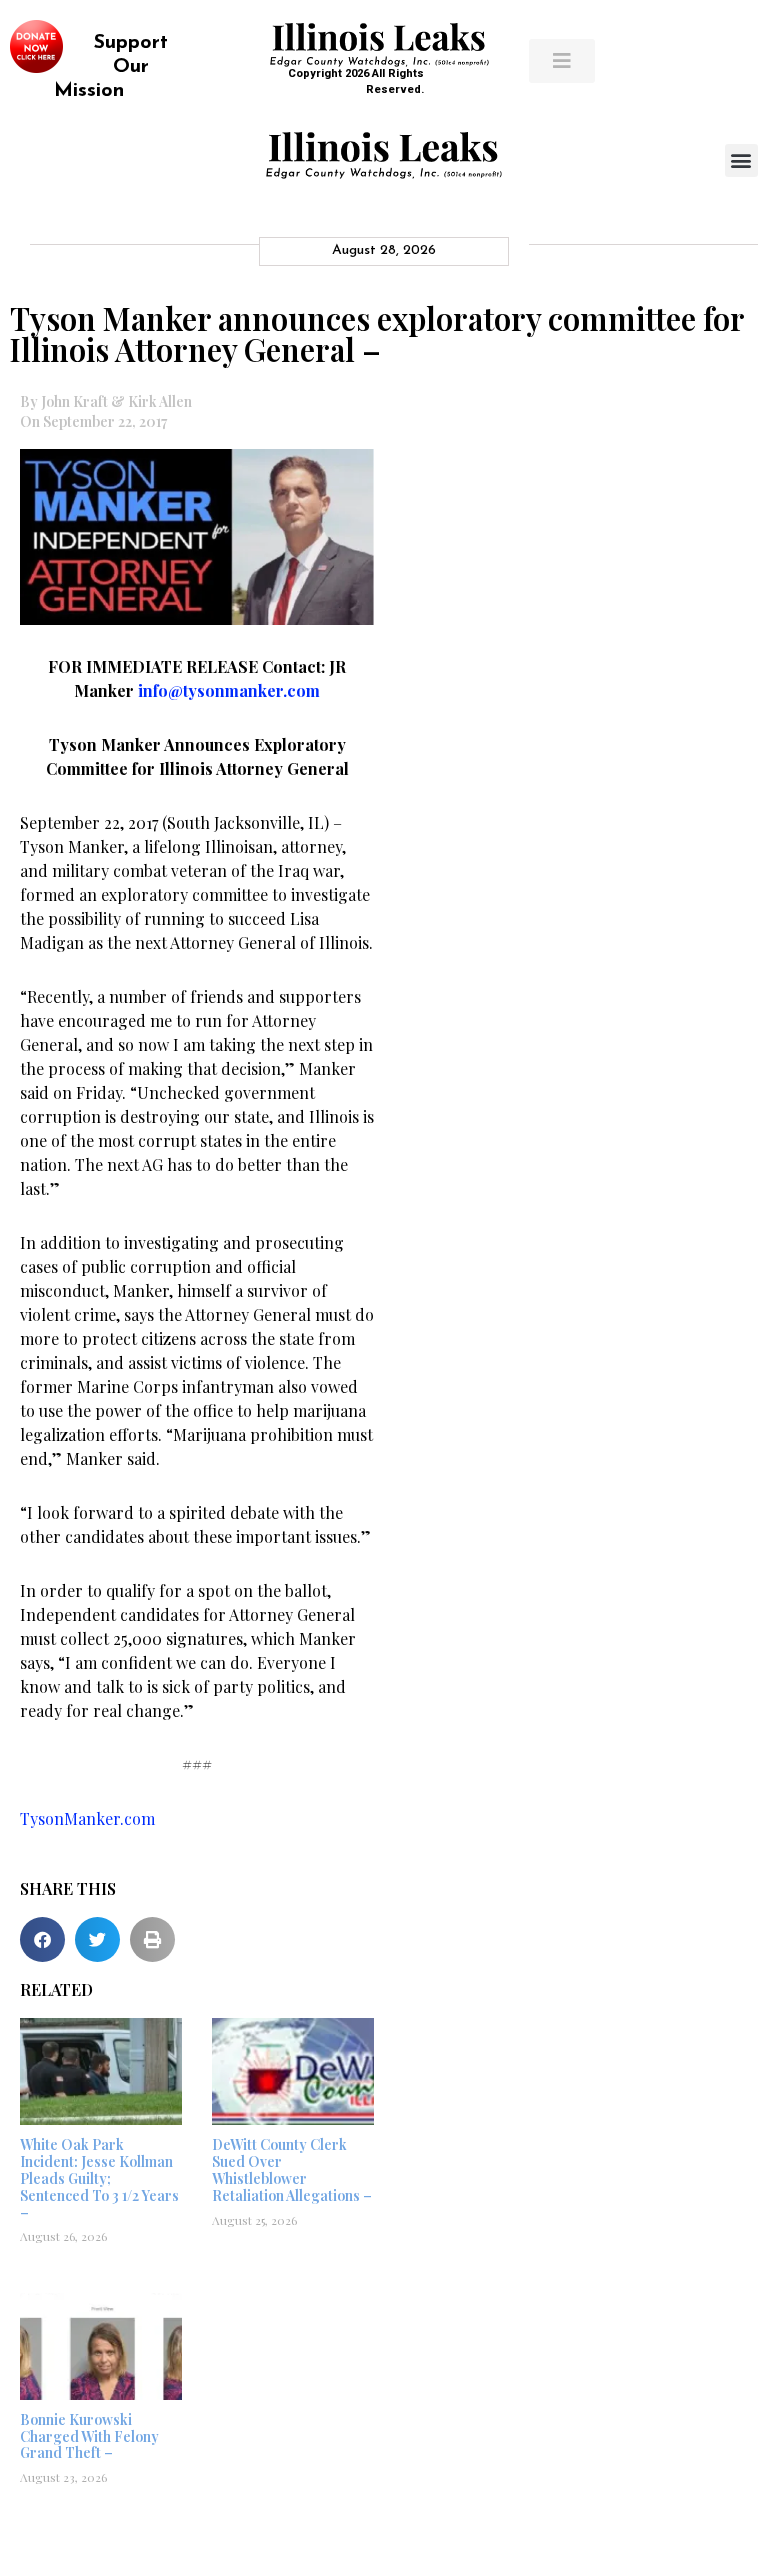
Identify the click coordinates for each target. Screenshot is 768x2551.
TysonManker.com (87, 1818)
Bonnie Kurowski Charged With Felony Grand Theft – (89, 2436)
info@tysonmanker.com (229, 690)
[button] (741, 160)
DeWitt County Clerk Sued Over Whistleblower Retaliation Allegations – (292, 2169)
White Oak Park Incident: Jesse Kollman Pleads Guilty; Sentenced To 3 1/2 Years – (99, 2178)
